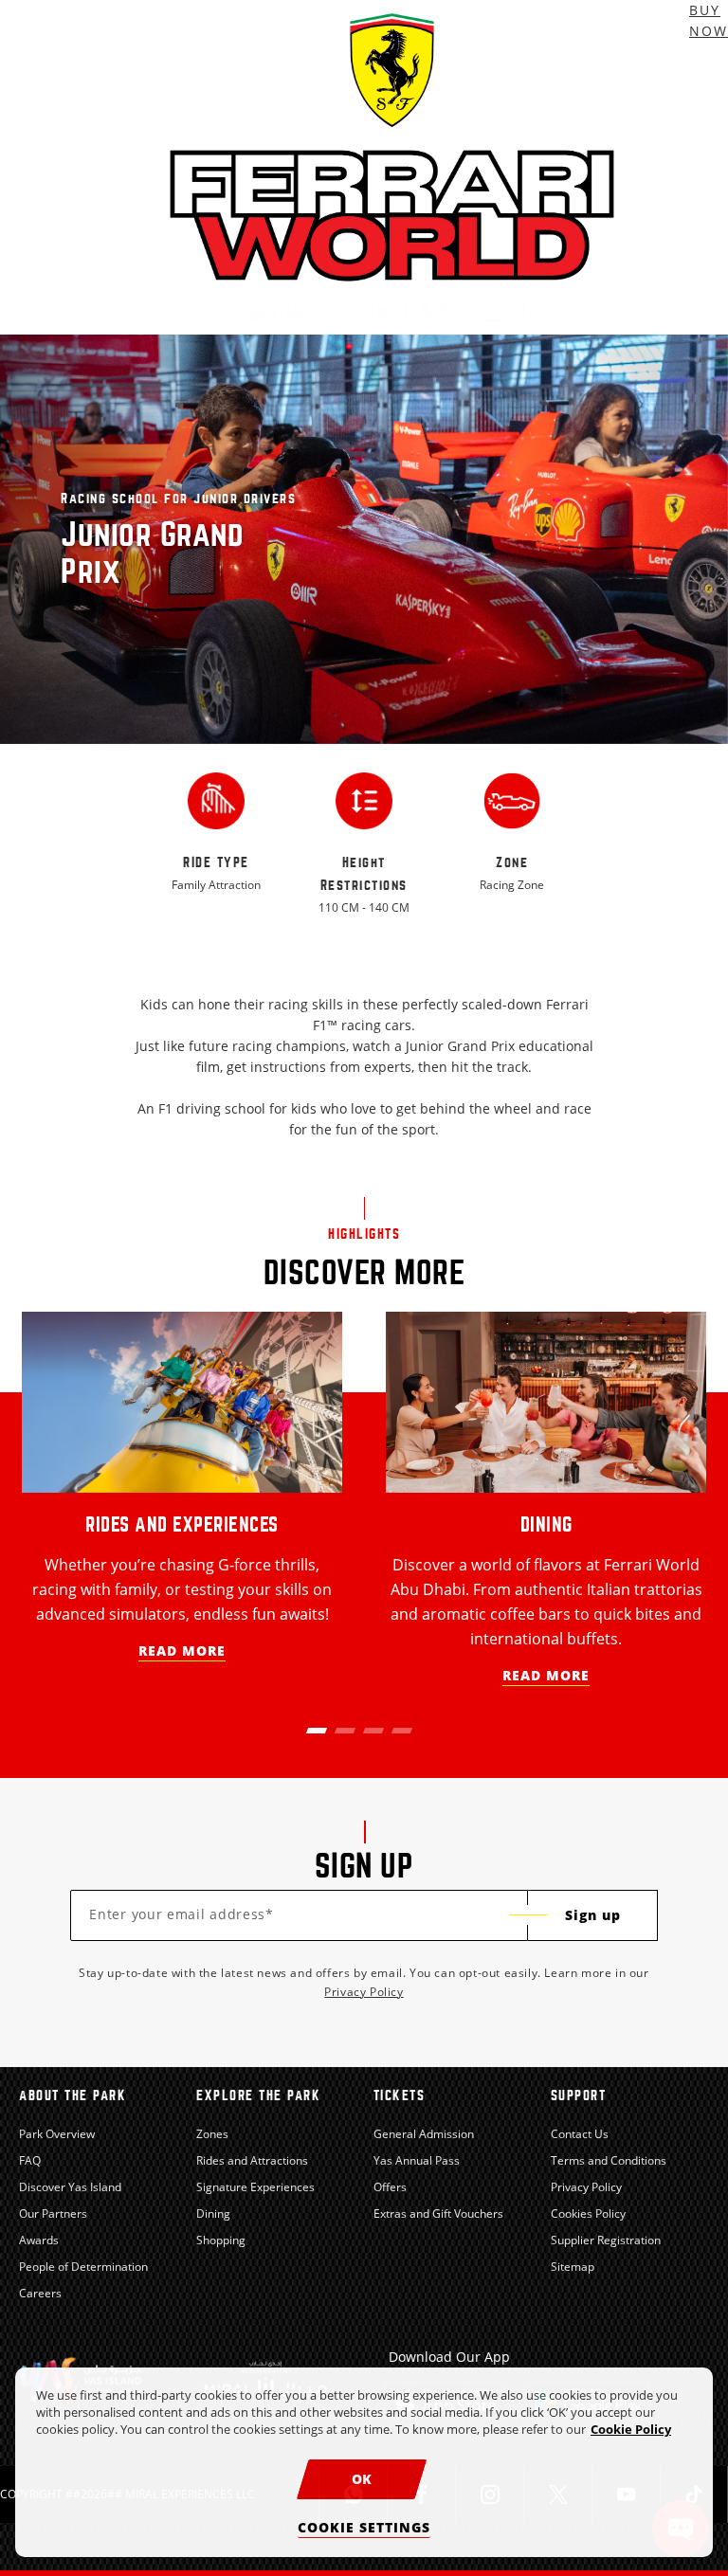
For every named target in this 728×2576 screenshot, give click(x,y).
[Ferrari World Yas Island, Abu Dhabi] (392, 167)
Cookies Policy (588, 2213)
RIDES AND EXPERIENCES (182, 1524)
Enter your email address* (182, 1914)
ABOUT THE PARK (73, 2095)
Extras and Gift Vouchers (438, 2213)
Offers (390, 2187)
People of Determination (83, 2267)
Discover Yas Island (70, 2187)
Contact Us (580, 2134)
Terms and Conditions (609, 2160)
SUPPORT (579, 2095)
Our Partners (53, 2213)
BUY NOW (709, 20)
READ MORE (182, 1651)
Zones (212, 2134)
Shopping (221, 2240)
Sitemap (573, 2267)
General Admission (424, 2134)
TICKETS (400, 2095)
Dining (213, 2213)
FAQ (30, 2160)
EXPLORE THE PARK (258, 2095)
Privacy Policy (364, 1992)
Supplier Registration (606, 2240)
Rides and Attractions (252, 2160)
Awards (39, 2240)
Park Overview (57, 2134)
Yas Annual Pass (417, 2160)
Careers (40, 2293)
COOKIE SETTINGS (364, 2527)
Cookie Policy (631, 2429)
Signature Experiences (255, 2187)
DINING (546, 1524)
